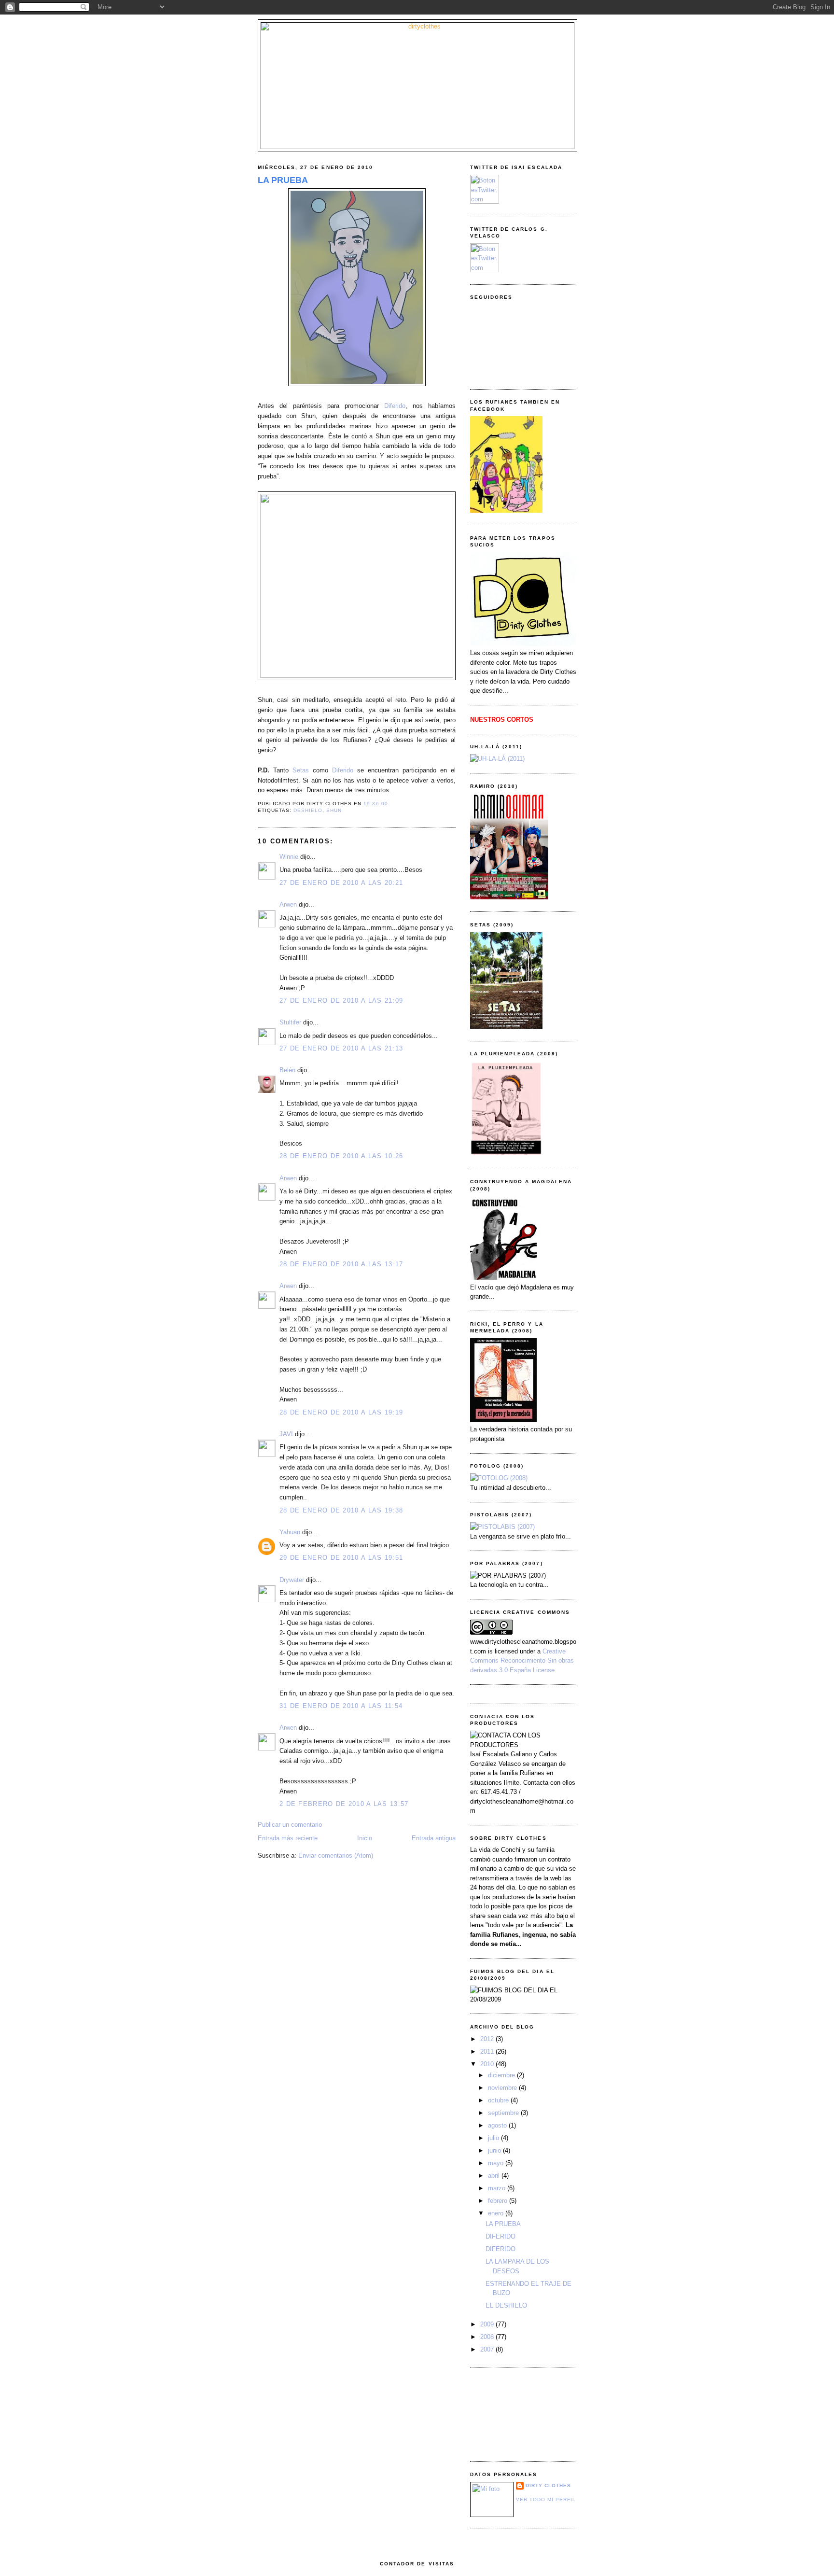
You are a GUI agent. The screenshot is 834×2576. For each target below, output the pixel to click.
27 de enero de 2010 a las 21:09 (341, 1001)
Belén (287, 1070)
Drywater (292, 1580)
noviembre (503, 2088)
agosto (498, 2125)
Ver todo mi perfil (546, 2499)
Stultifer (290, 1022)
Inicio (365, 1838)
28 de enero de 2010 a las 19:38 (341, 1510)
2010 (488, 2064)
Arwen (288, 904)
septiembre (504, 2113)
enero (497, 2213)
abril (495, 2176)
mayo (497, 2163)
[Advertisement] (514, 2413)
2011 (488, 2051)
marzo (498, 2188)
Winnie (289, 857)
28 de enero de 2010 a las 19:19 (341, 1412)
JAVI (286, 1434)
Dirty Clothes (548, 2485)
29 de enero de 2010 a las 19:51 (341, 1558)
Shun (334, 810)
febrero (499, 2201)
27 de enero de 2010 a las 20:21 (341, 883)
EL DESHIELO (506, 2305)
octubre (499, 2100)
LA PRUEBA (283, 180)
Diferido (395, 406)
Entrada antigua (434, 1838)
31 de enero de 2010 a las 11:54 (341, 1706)
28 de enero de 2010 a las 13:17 (341, 1264)
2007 (488, 2349)
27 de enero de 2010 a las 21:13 (341, 1048)
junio (495, 2150)
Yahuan (290, 1532)
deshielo (308, 810)
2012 (488, 2039)
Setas (301, 770)
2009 (488, 2324)
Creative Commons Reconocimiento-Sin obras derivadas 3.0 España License (522, 1661)
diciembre (502, 2075)
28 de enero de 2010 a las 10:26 (341, 1156)
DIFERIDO (500, 2236)
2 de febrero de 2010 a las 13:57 (344, 1804)
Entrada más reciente (288, 1838)
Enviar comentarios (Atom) (336, 1855)
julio (494, 2138)
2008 (488, 2337)
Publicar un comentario (290, 1825)
